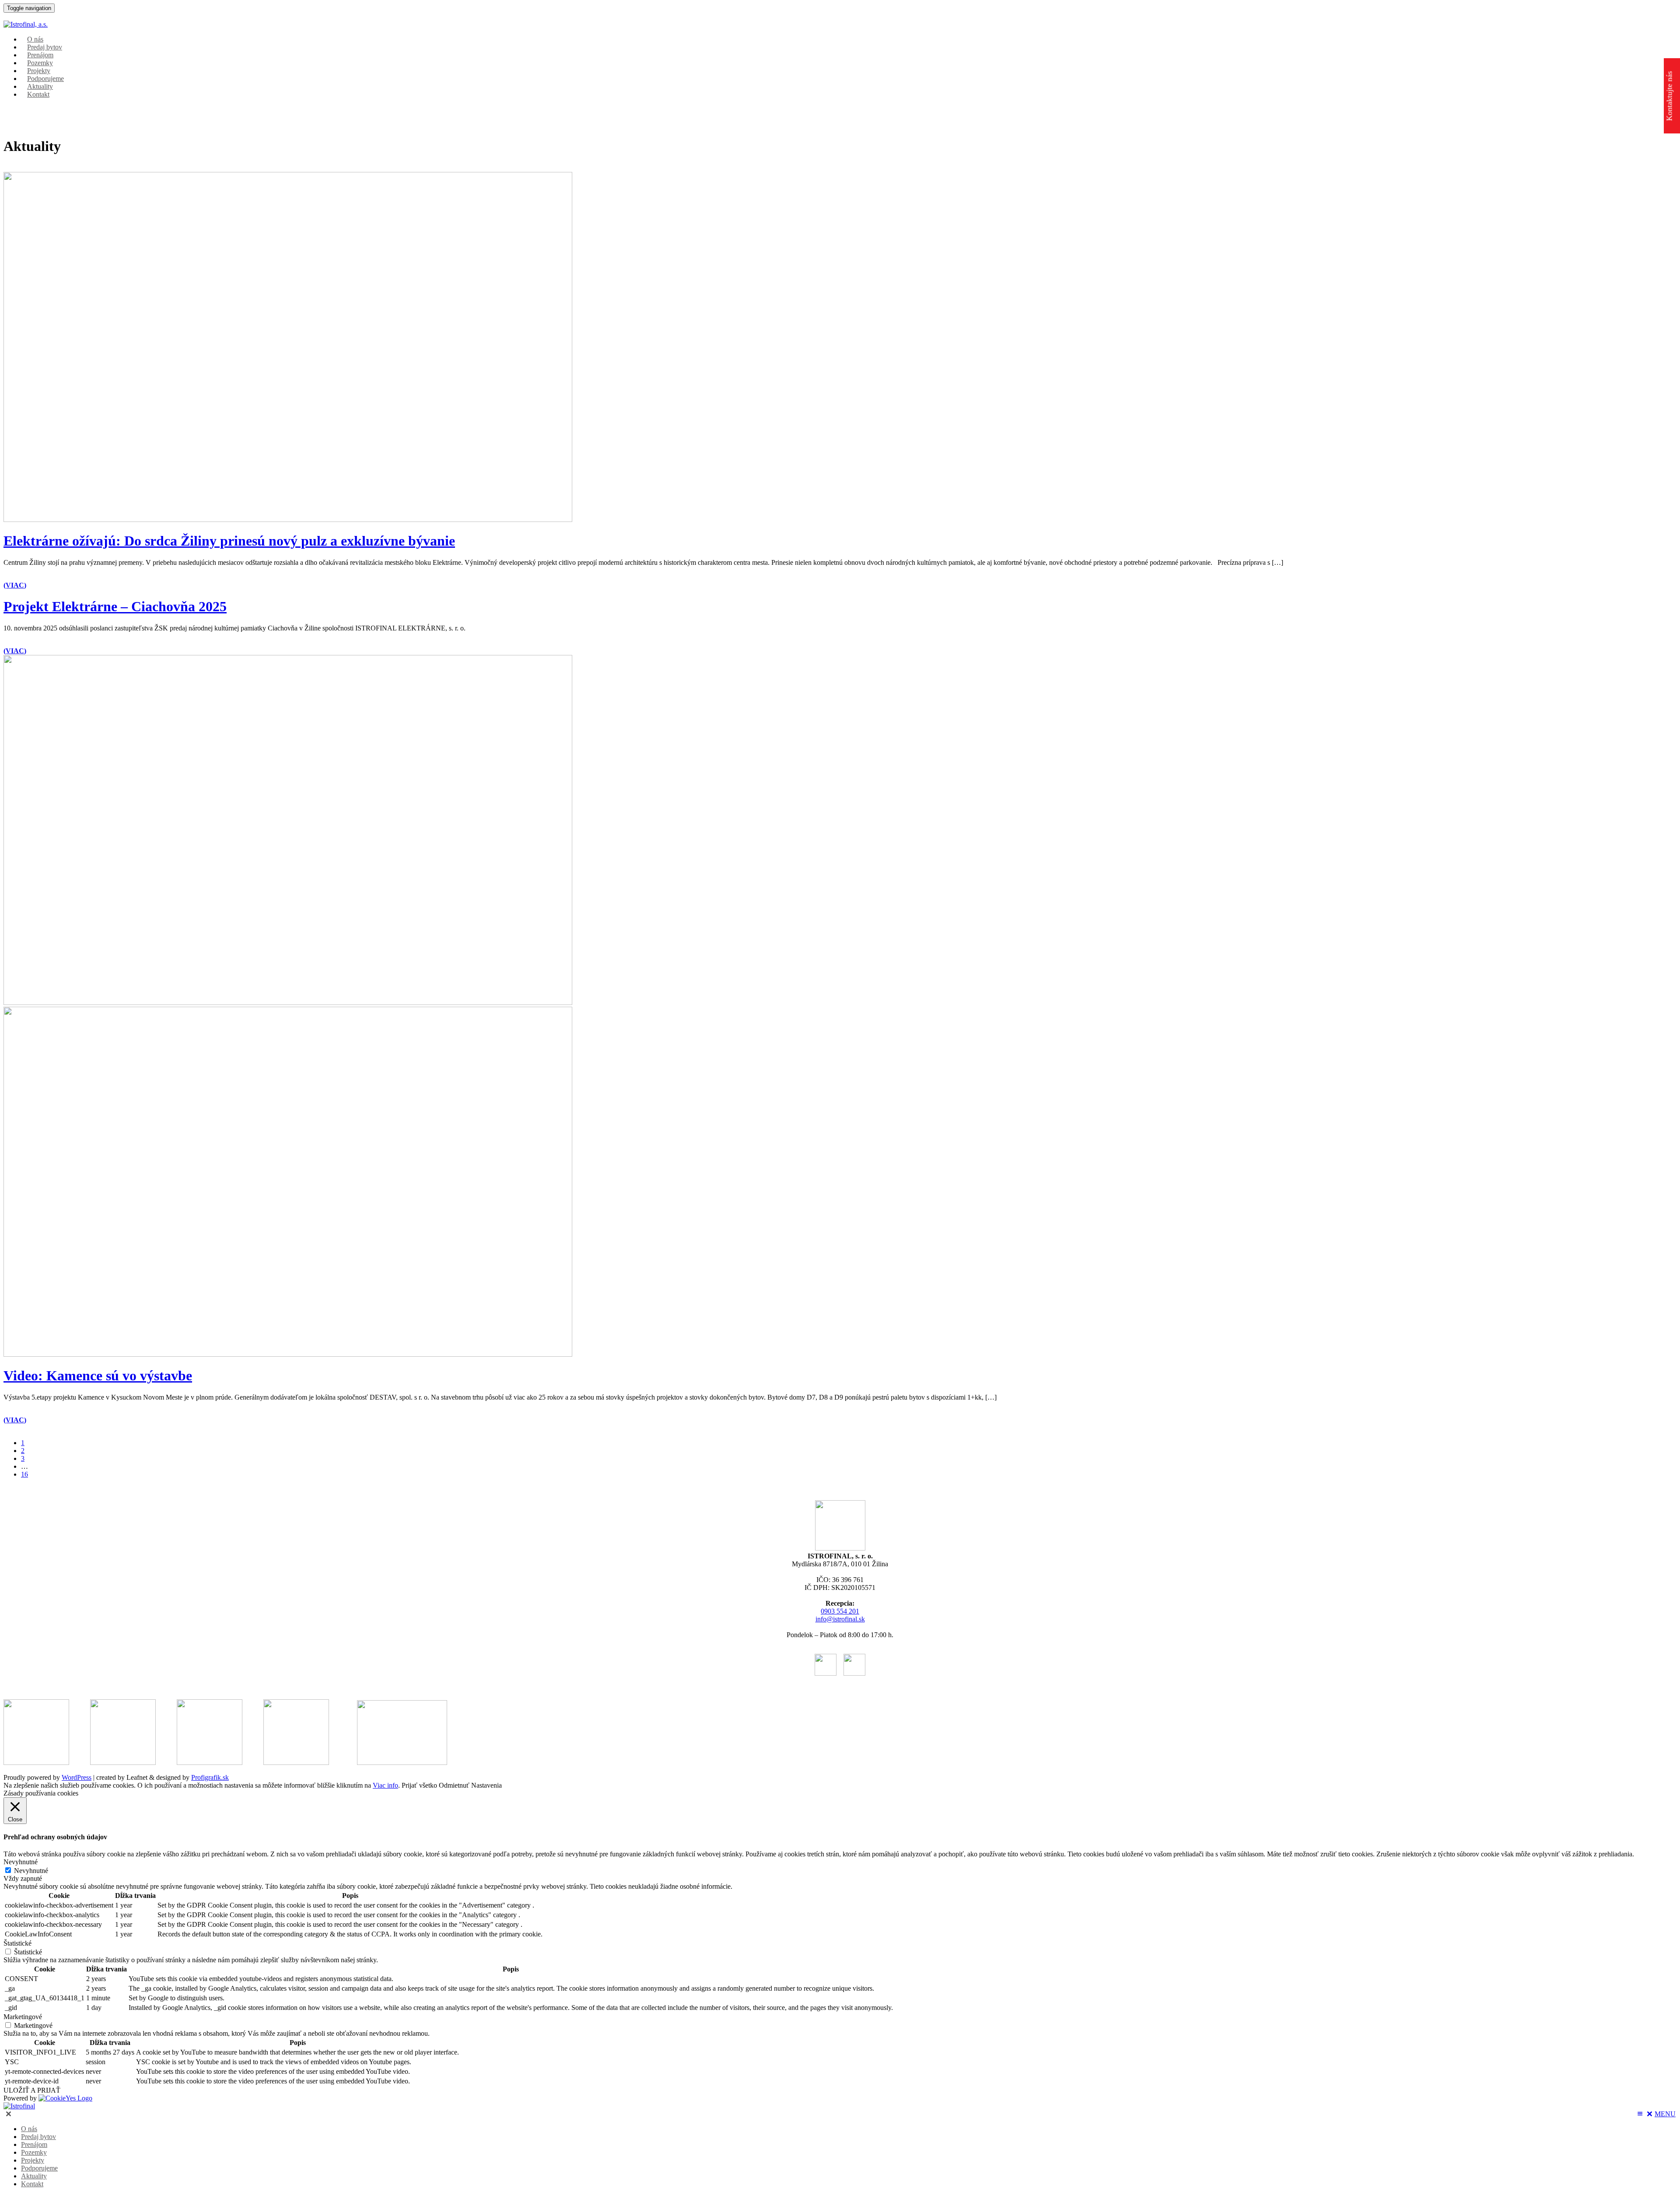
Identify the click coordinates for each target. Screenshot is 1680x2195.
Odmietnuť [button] (454, 1785)
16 (24, 1474)
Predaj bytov (38, 2137)
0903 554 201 (840, 1611)
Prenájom (34, 2144)
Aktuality (34, 2176)
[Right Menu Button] (8, 2114)
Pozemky (34, 2152)
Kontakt (38, 94)
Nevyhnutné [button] (21, 1862)
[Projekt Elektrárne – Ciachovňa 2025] (288, 1003)
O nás (29, 2129)
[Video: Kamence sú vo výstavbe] (288, 1354)
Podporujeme (39, 2168)
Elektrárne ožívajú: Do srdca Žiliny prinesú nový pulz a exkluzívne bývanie (229, 541)
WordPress (77, 1777)
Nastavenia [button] (486, 1785)
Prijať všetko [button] (419, 1785)
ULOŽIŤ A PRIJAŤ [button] (32, 2090)
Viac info (385, 1785)
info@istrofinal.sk (840, 1619)
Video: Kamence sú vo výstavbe (98, 1376)
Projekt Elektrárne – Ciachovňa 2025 (115, 606)
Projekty (33, 2160)
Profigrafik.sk (210, 1777)
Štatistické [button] (17, 1943)
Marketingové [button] (23, 2017)
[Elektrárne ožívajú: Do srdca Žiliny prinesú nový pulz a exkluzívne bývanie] (288, 520)
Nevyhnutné (31, 1871)
